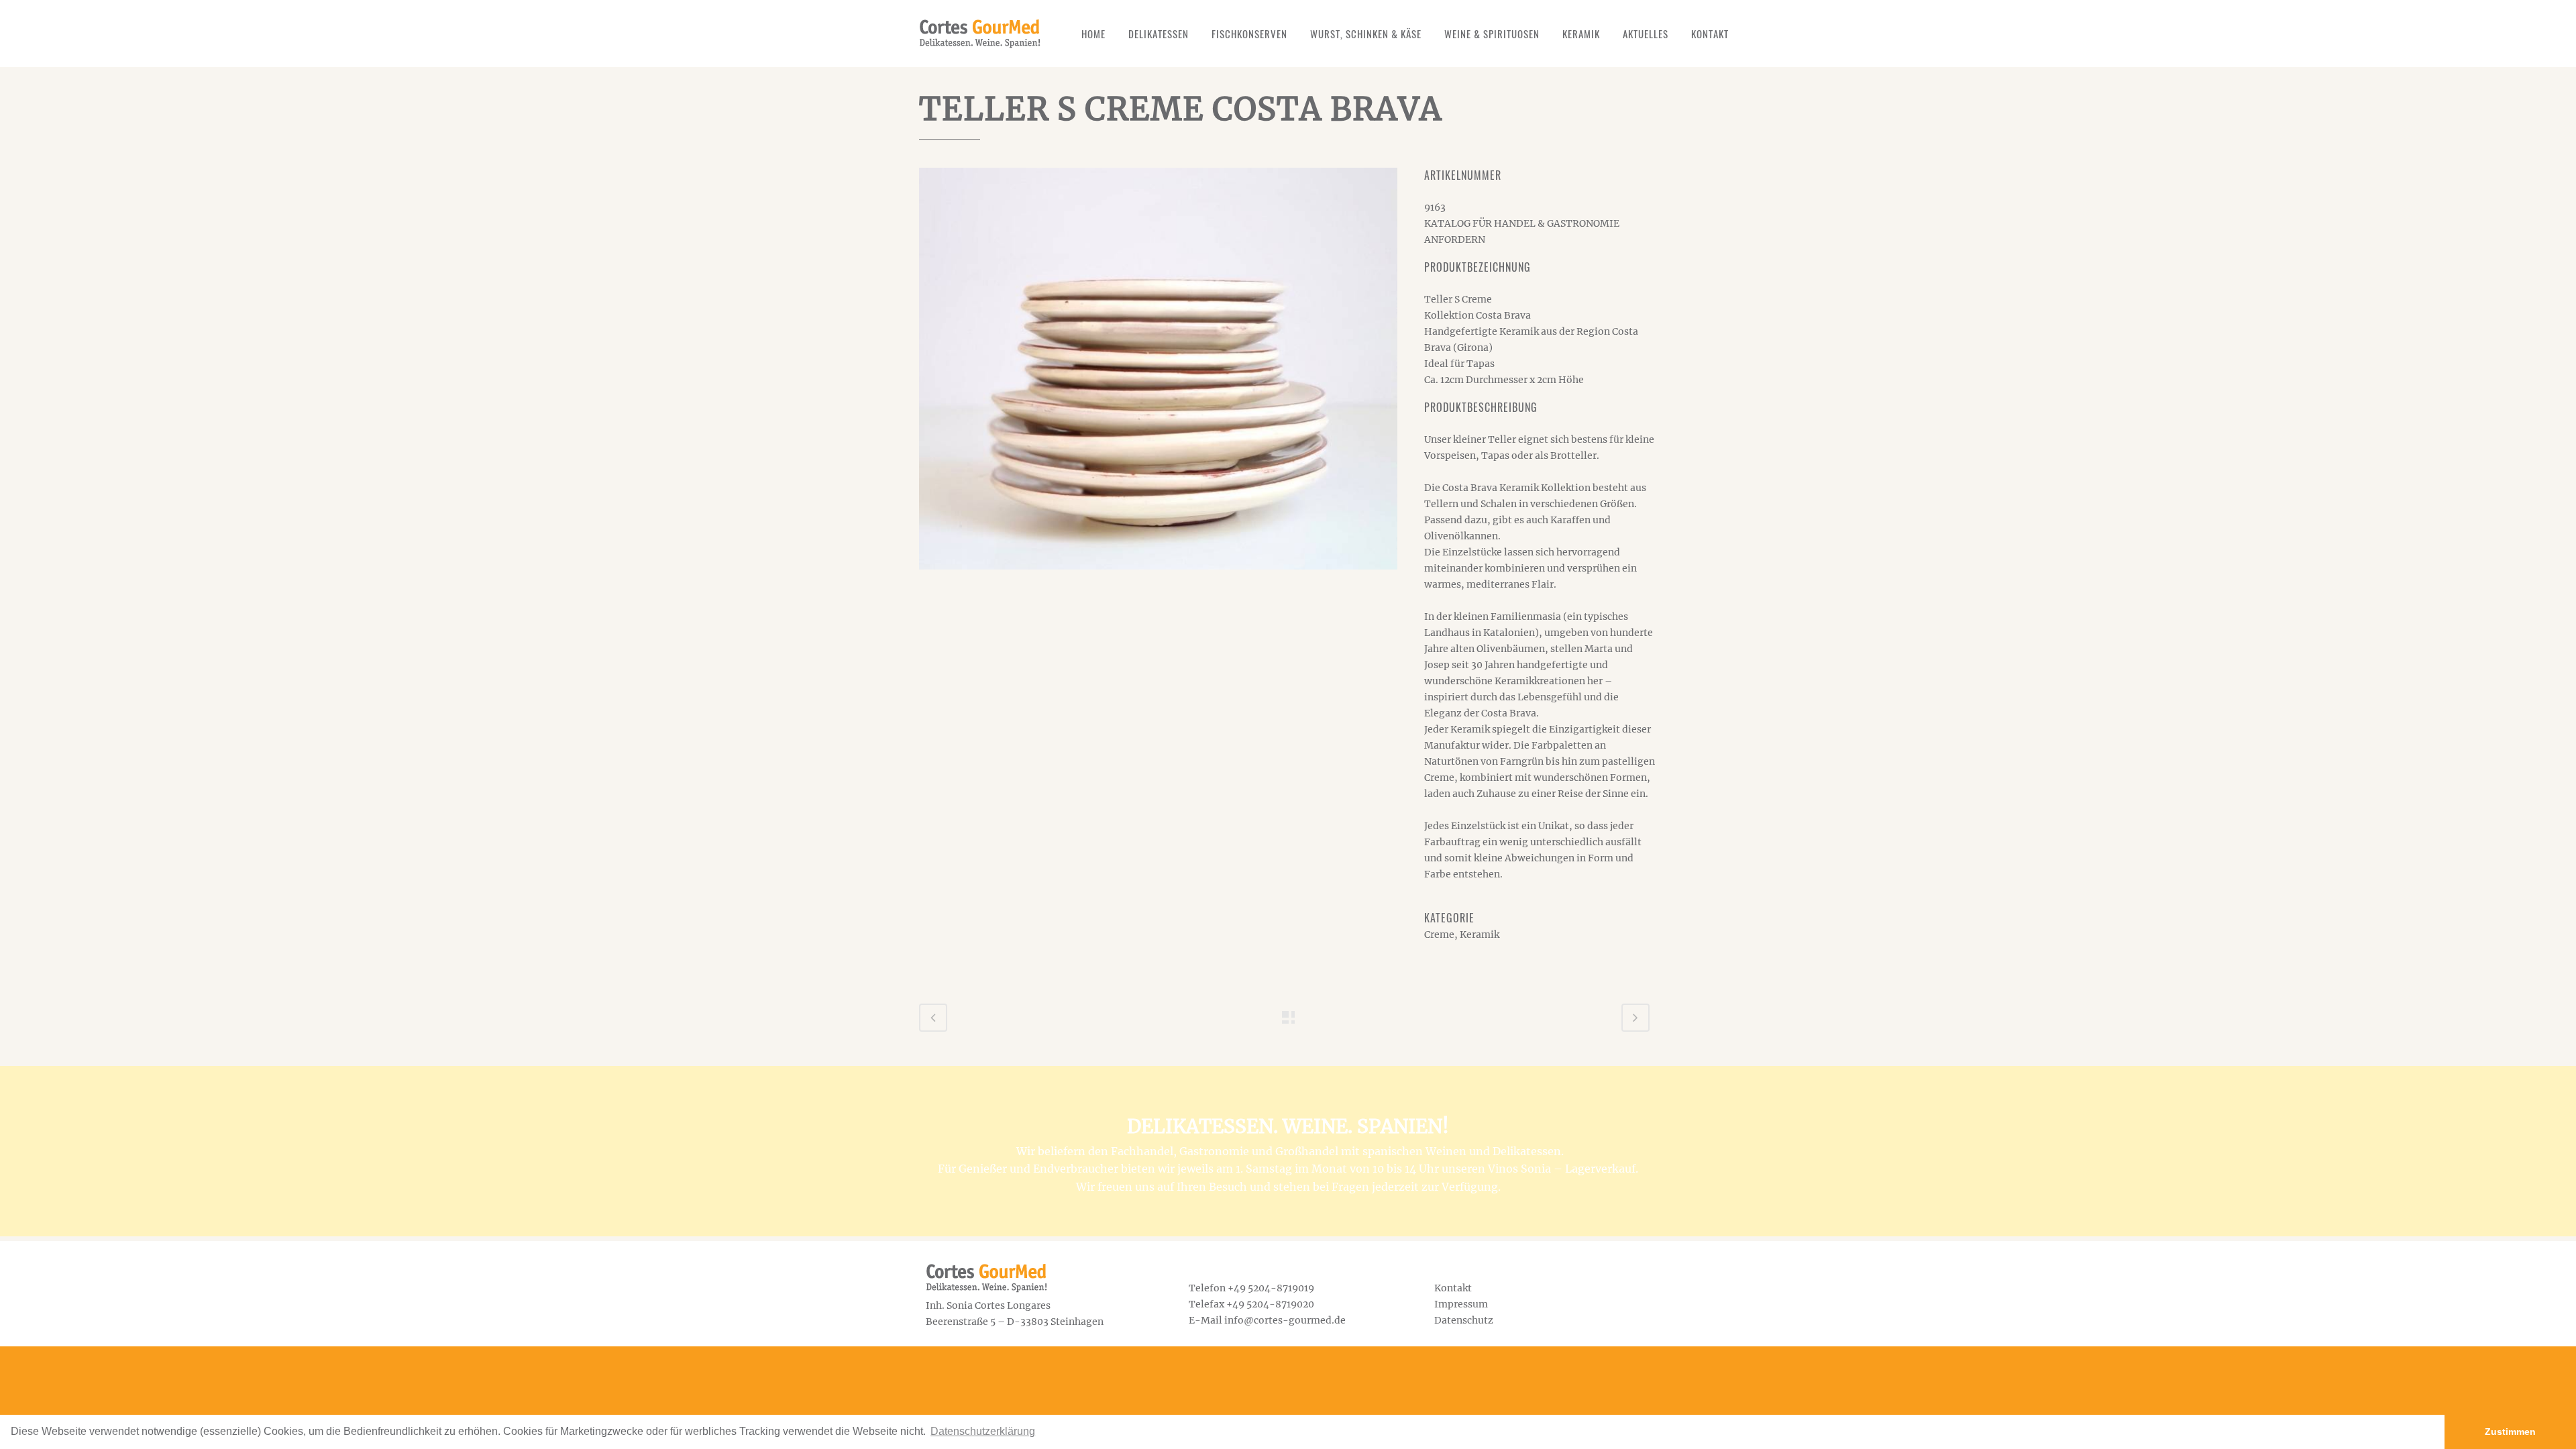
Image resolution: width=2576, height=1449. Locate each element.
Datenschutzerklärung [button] (983, 1431)
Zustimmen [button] (2510, 1432)
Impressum (1461, 1304)
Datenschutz (1464, 1320)
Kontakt (1453, 1288)
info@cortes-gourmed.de (1285, 1320)
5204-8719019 (1281, 1288)
